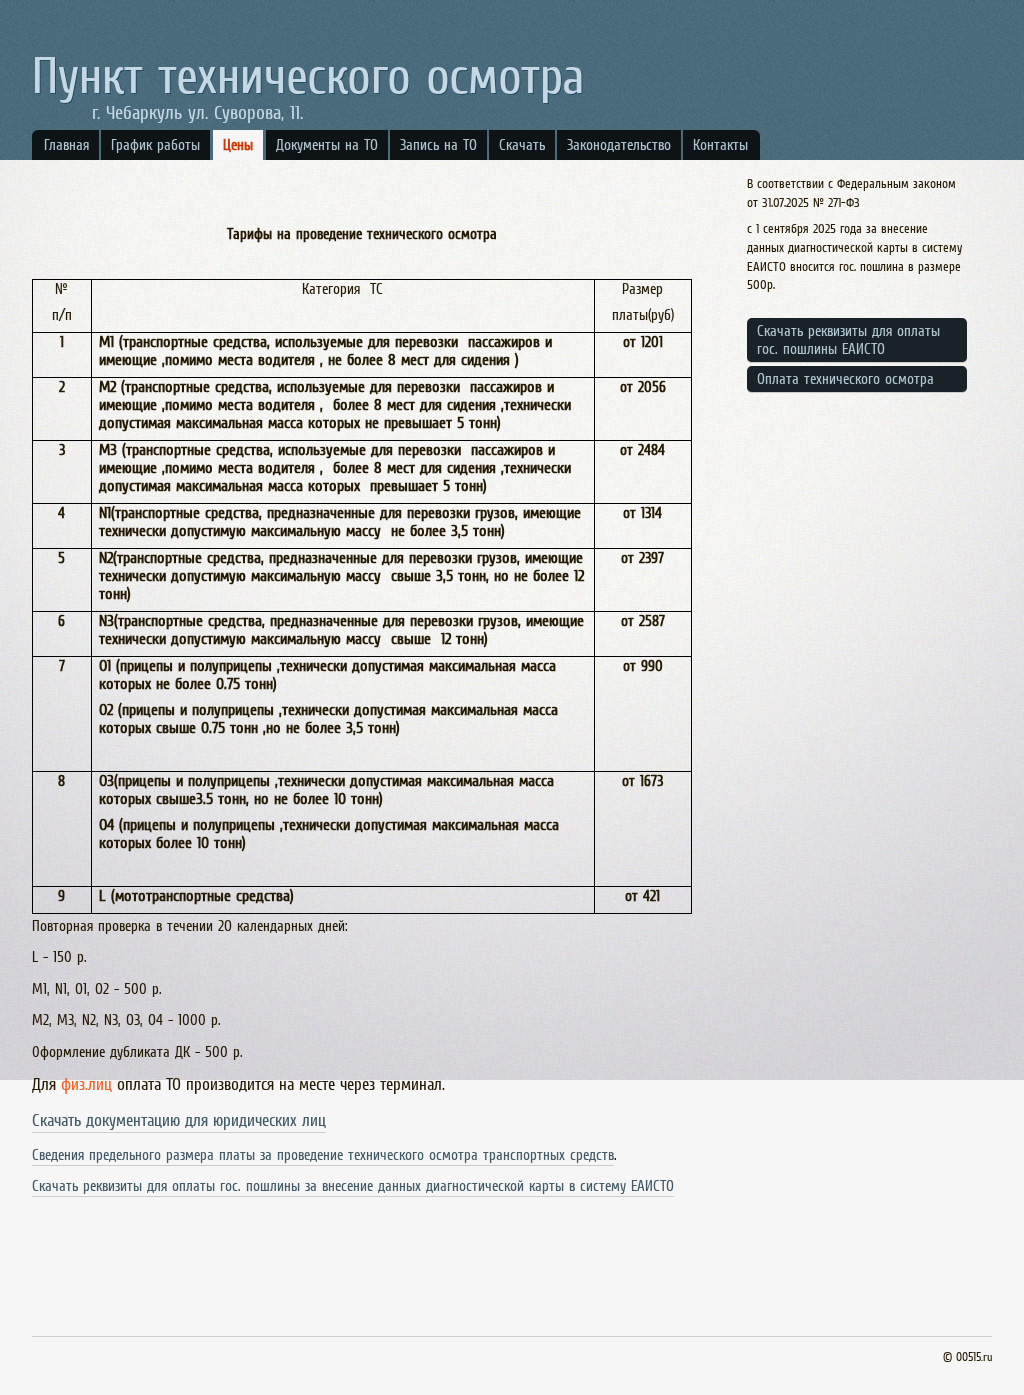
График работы (155, 144)
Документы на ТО (327, 144)
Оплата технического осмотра (845, 378)
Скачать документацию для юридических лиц (179, 1120)
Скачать (522, 144)
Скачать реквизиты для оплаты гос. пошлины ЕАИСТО (848, 339)
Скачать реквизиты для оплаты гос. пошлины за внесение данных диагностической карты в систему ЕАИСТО (353, 1185)
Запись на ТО (438, 144)
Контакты (720, 144)
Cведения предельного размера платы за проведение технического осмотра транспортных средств (323, 1154)
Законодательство (619, 144)
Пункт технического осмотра (308, 75)
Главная (66, 144)
